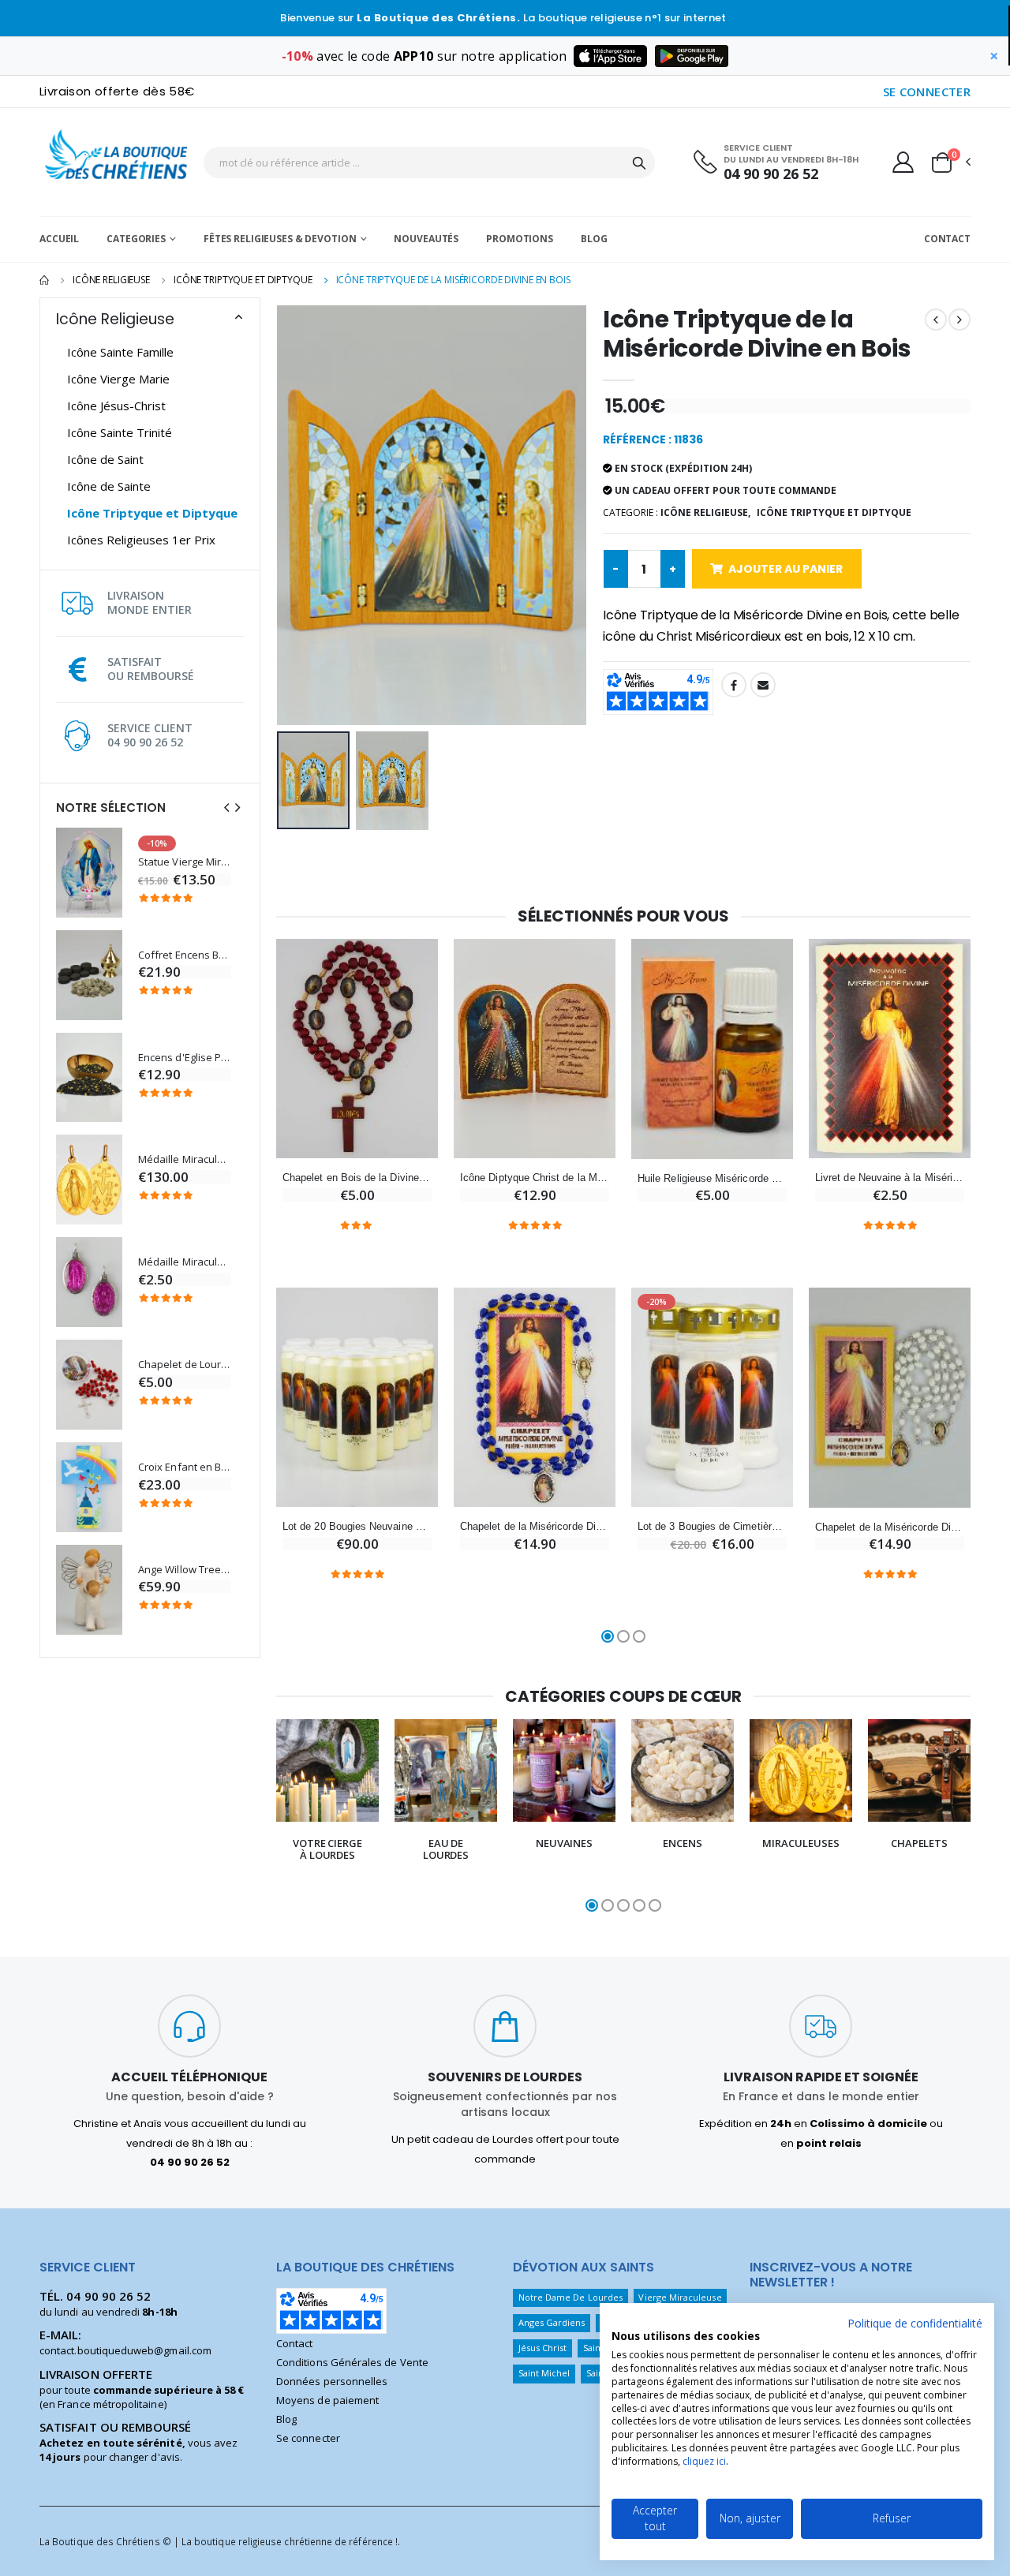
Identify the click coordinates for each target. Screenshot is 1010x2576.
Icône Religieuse (111, 280)
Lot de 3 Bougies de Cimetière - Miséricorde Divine (712, 1526)
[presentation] (226, 808)
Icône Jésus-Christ (116, 406)
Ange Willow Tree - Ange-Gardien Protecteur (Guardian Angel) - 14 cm (185, 1570)
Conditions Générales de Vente (352, 2362)
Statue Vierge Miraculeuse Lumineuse (185, 862)
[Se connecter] (903, 162)
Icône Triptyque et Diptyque (243, 280)
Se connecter (308, 2438)
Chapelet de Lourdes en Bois (185, 1365)
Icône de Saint (105, 459)
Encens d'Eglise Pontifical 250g (185, 1058)
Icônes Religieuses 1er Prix (141, 540)
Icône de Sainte (109, 486)
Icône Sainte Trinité (120, 432)
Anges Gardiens (552, 2322)
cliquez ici (704, 2461)
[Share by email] (763, 685)
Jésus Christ (543, 2348)
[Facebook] (734, 685)
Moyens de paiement (327, 2400)
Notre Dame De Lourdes (570, 2297)
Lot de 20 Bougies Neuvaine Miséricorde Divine (357, 1526)
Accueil (59, 239)
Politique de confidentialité (915, 2323)
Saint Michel (544, 2373)
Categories (136, 239)
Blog (594, 239)
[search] (639, 163)
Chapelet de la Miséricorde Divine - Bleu (535, 1526)
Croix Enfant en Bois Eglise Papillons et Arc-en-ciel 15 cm (185, 1467)
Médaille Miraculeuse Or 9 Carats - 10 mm (185, 1159)
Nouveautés (426, 239)
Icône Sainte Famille (120, 352)
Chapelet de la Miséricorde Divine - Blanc (890, 1527)
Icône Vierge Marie (118, 379)
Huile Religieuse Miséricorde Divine (712, 1178)
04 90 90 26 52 (771, 174)
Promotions (520, 239)
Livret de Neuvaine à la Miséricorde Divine (890, 1178)
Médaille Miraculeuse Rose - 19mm (185, 1262)
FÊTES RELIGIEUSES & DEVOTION (280, 239)
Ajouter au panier (786, 569)
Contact (947, 239)
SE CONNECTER (927, 92)
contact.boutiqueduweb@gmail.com (125, 2350)
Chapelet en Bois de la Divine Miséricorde (357, 1178)
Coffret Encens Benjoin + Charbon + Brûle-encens (185, 955)
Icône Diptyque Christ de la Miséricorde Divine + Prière (535, 1178)
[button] (950, 163)
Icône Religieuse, (705, 512)
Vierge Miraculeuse (680, 2297)
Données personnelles (332, 2381)
